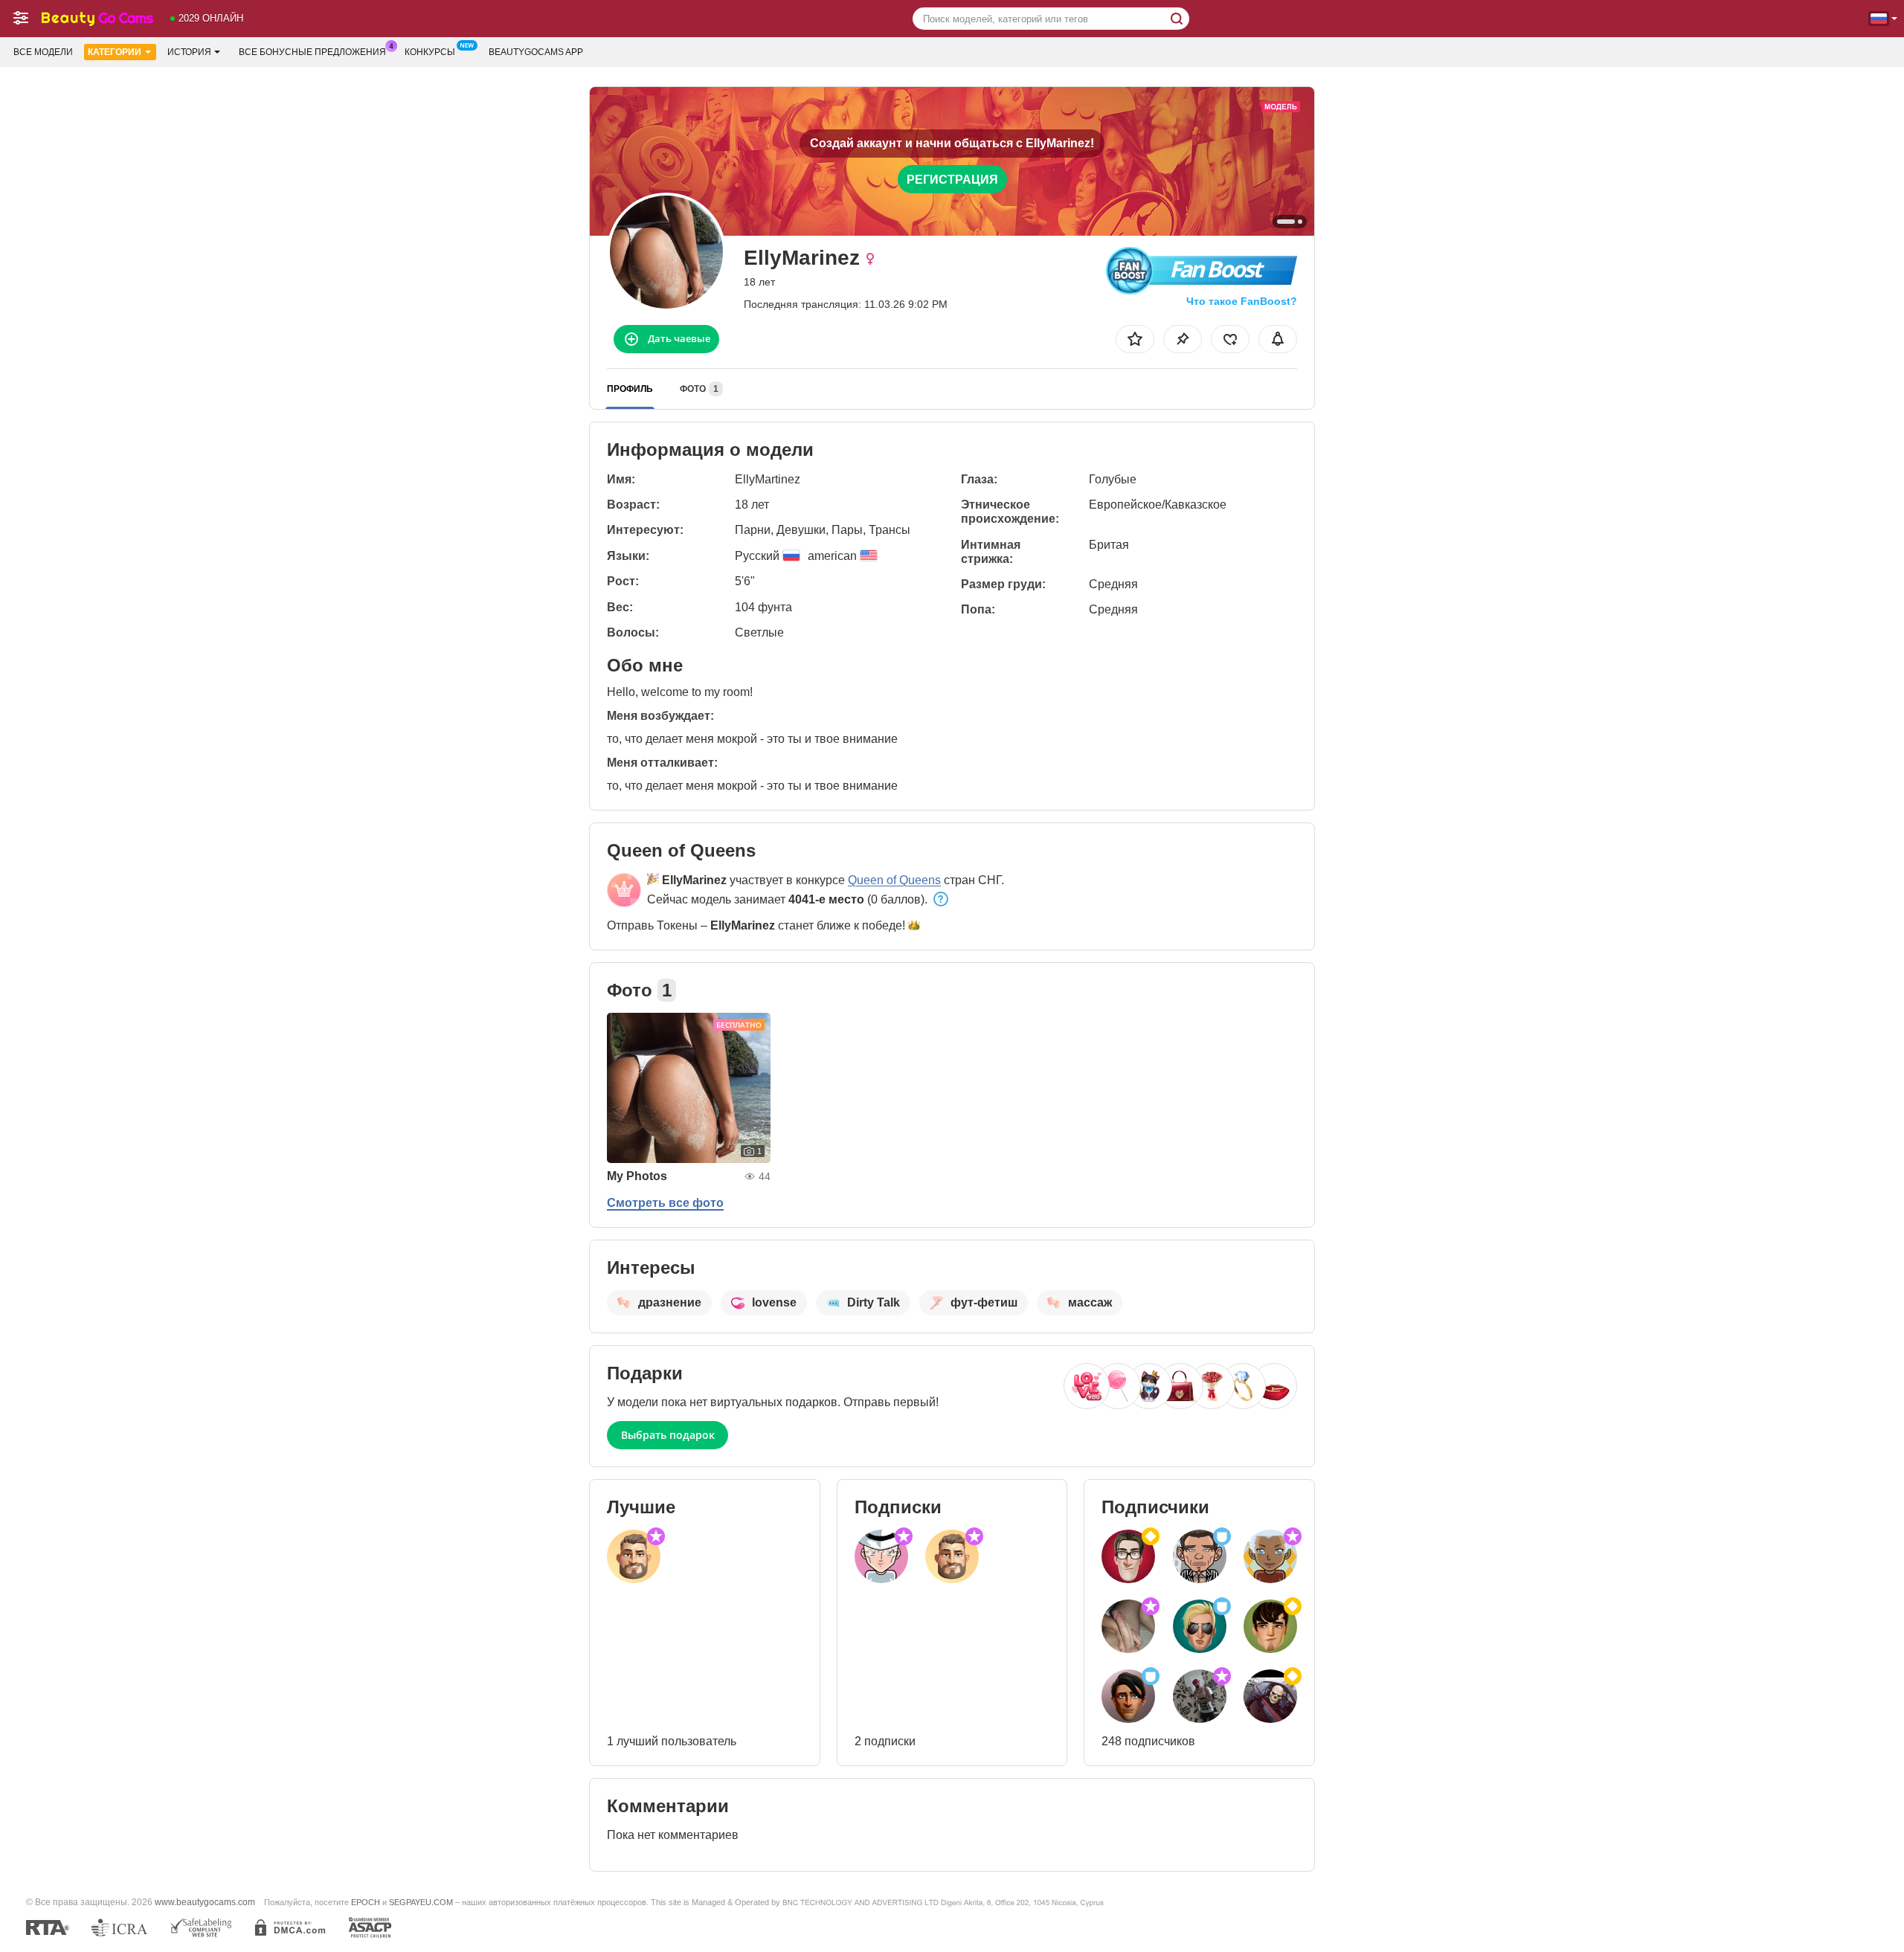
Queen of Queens (894, 880)
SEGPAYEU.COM (421, 1902)
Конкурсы (430, 52)
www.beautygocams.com (205, 1902)
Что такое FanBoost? (1242, 301)
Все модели (43, 52)
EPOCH (366, 1902)
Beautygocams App (536, 52)
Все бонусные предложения (312, 52)
